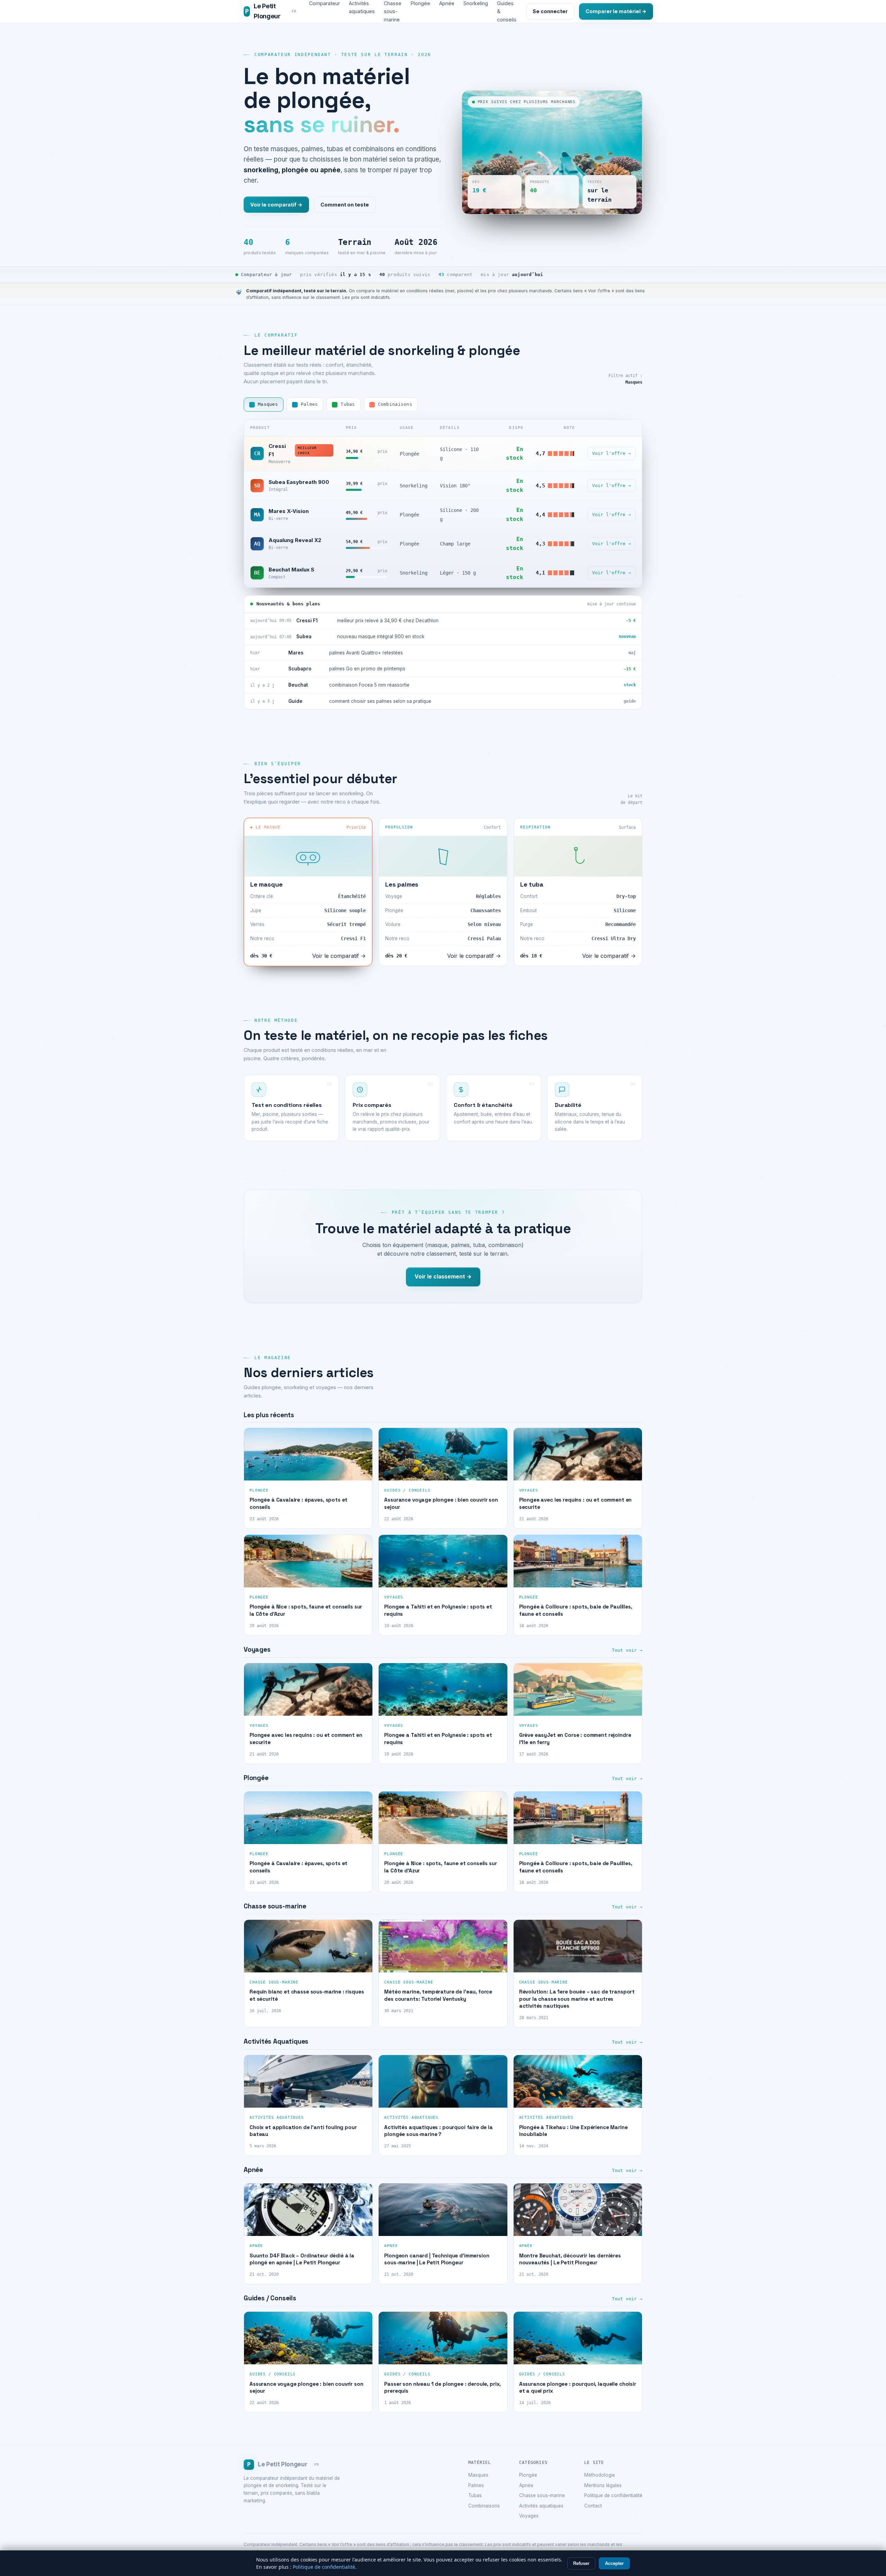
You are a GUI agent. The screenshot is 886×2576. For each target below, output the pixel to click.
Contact (593, 2506)
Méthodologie (600, 2475)
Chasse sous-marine (542, 2495)
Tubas (475, 2495)
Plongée (528, 2475)
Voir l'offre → (612, 453)
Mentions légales (603, 2485)
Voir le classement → (443, 1277)
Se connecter (550, 11)
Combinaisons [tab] (395, 404)
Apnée (526, 2485)
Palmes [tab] (309, 404)
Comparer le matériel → (616, 11)
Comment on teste (345, 205)
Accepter (614, 2563)
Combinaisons (484, 2506)
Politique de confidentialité (613, 2495)
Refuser (581, 2563)
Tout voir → (627, 1650)
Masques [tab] (268, 404)
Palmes (476, 2485)
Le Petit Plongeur (271, 11)
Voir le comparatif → (276, 205)
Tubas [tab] (348, 404)
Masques (478, 2475)
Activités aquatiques (541, 2506)
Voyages (529, 2516)
